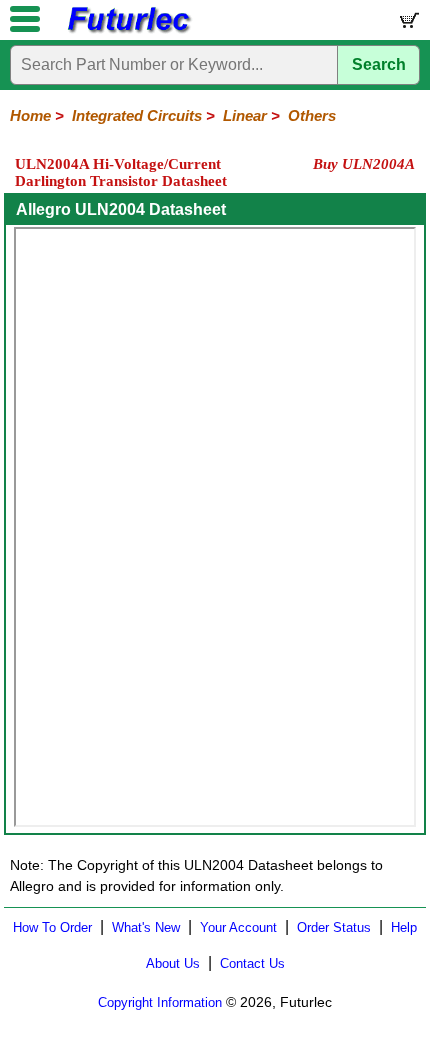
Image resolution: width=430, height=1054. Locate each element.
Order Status (334, 927)
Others (312, 115)
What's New (146, 927)
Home (30, 115)
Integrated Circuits (137, 115)
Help (404, 927)
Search (379, 64)
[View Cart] (408, 24)
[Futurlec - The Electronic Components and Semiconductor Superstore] (128, 30)
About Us (173, 963)
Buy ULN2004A (364, 164)
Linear (245, 115)
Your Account (238, 927)
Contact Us (252, 963)
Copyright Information (160, 1002)
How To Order (52, 927)
